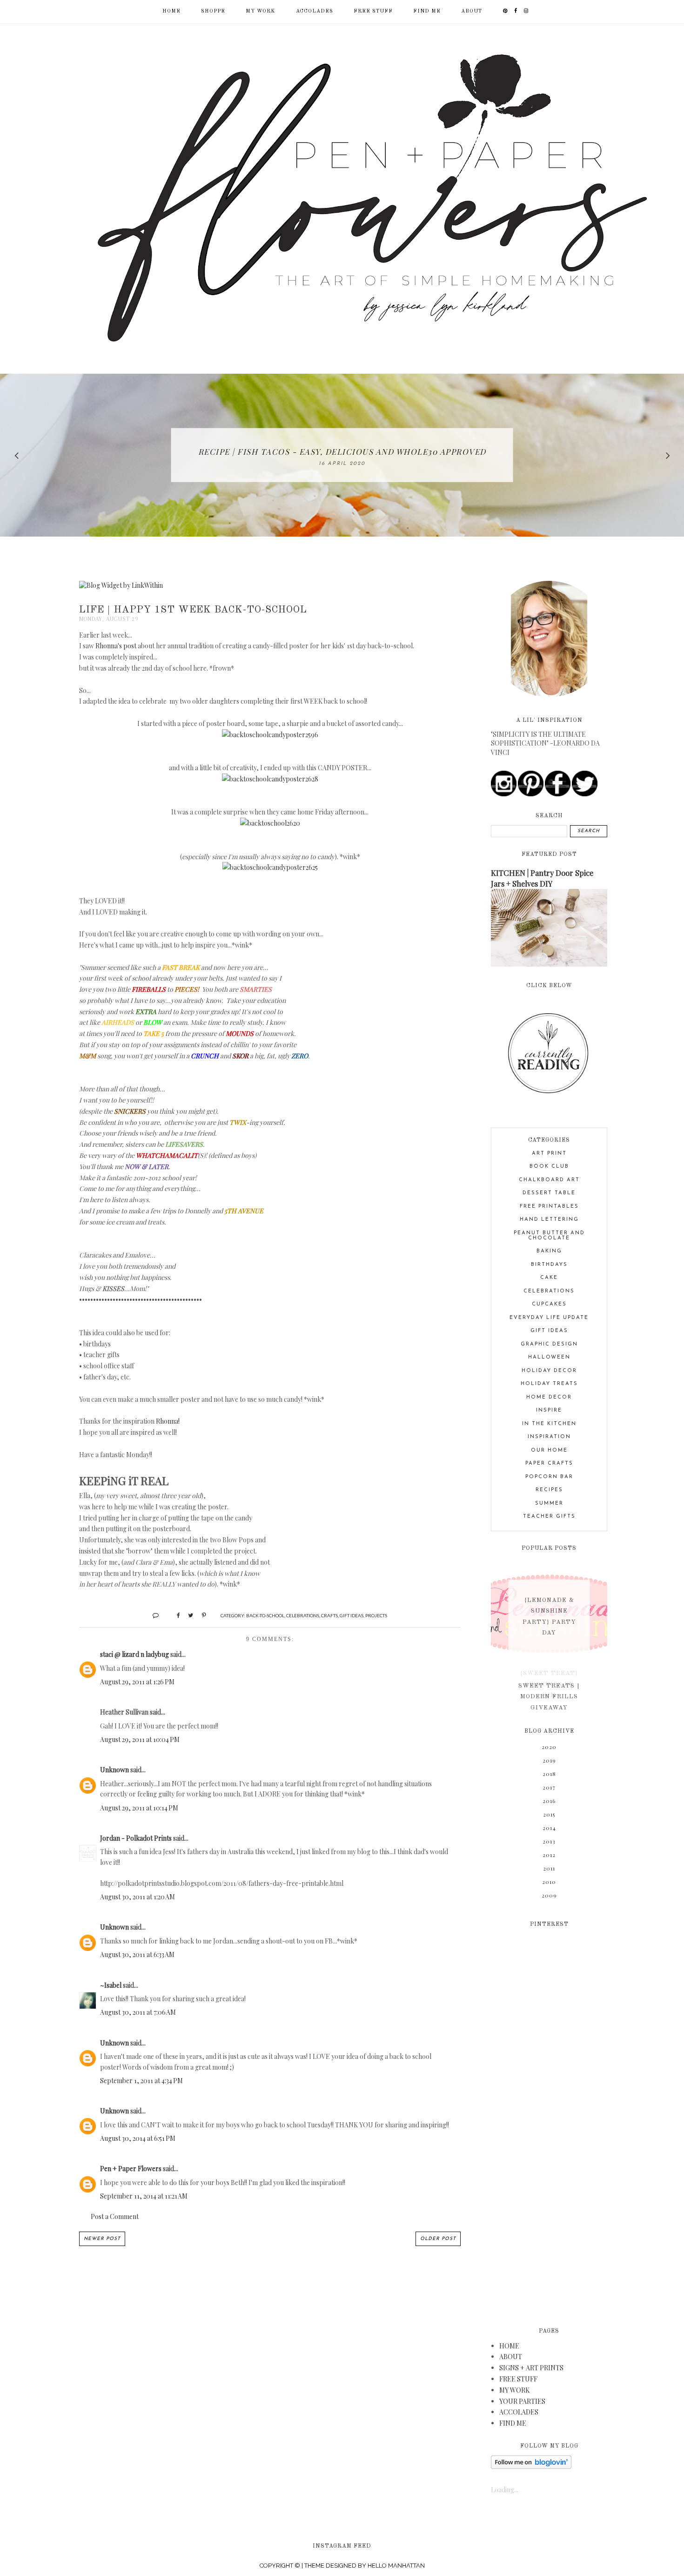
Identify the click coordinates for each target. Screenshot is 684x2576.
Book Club (549, 1167)
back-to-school (265, 1615)
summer (549, 1503)
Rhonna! (168, 1421)
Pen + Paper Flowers (131, 2169)
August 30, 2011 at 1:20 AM (137, 1897)
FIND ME (427, 11)
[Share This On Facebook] (174, 1615)
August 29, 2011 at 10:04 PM (140, 1739)
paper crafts (549, 1463)
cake (549, 1278)
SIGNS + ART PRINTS (531, 2368)
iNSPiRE (549, 1410)
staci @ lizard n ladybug (134, 1654)
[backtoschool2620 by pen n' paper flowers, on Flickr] (270, 823)
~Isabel (111, 1985)
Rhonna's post (116, 646)
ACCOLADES (315, 11)
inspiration (549, 1437)
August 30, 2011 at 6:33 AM (137, 1954)
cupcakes (549, 1304)
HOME (509, 2346)
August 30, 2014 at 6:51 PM (138, 2138)
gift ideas (352, 1615)
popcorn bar (549, 1477)
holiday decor (549, 1371)
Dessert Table (549, 1193)
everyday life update (549, 1318)
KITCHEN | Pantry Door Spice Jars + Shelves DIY (542, 878)
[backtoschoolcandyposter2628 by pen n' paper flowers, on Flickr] (270, 779)
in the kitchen (549, 1424)
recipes (549, 1490)
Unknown (114, 1770)
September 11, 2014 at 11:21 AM (144, 2196)
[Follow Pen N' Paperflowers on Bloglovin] (531, 2466)
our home (549, 1450)
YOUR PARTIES (522, 2401)
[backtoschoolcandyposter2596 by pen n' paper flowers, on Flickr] (270, 735)
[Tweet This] (187, 1615)
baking (549, 1251)
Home (171, 11)
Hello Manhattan (396, 2566)
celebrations (303, 1615)
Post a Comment (115, 2216)
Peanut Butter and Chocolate (549, 1236)
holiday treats (549, 1384)
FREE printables (549, 1207)
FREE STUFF (373, 11)
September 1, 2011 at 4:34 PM (141, 2081)
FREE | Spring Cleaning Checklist (342, 451)
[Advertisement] (549, 2121)
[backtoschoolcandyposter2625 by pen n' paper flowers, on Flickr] (270, 867)
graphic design (549, 1344)
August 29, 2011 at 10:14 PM (139, 1808)
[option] (342, 455)
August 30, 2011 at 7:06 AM (138, 2012)
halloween (549, 1357)
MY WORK (261, 11)
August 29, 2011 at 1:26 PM (137, 1682)
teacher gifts (549, 1517)
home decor (549, 1397)
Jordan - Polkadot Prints (136, 1838)
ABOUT (472, 11)
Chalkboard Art (549, 1180)
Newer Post (102, 2239)
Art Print (549, 1153)
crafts (329, 1615)
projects (376, 1615)
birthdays (549, 1265)
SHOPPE (213, 11)
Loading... (505, 2490)
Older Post (438, 2239)
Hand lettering (549, 1220)
